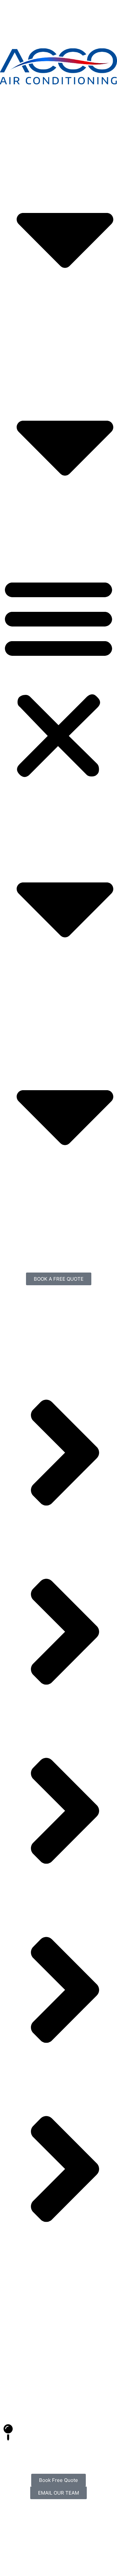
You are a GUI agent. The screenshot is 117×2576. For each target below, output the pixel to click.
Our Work (25, 554)
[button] (58, 677)
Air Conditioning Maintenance (62, 346)
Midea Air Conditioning (54, 546)
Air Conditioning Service (56, 339)
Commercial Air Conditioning (62, 331)
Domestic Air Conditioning (58, 323)
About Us (25, 139)
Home (20, 131)
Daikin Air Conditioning (54, 531)
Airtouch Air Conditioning (57, 539)
